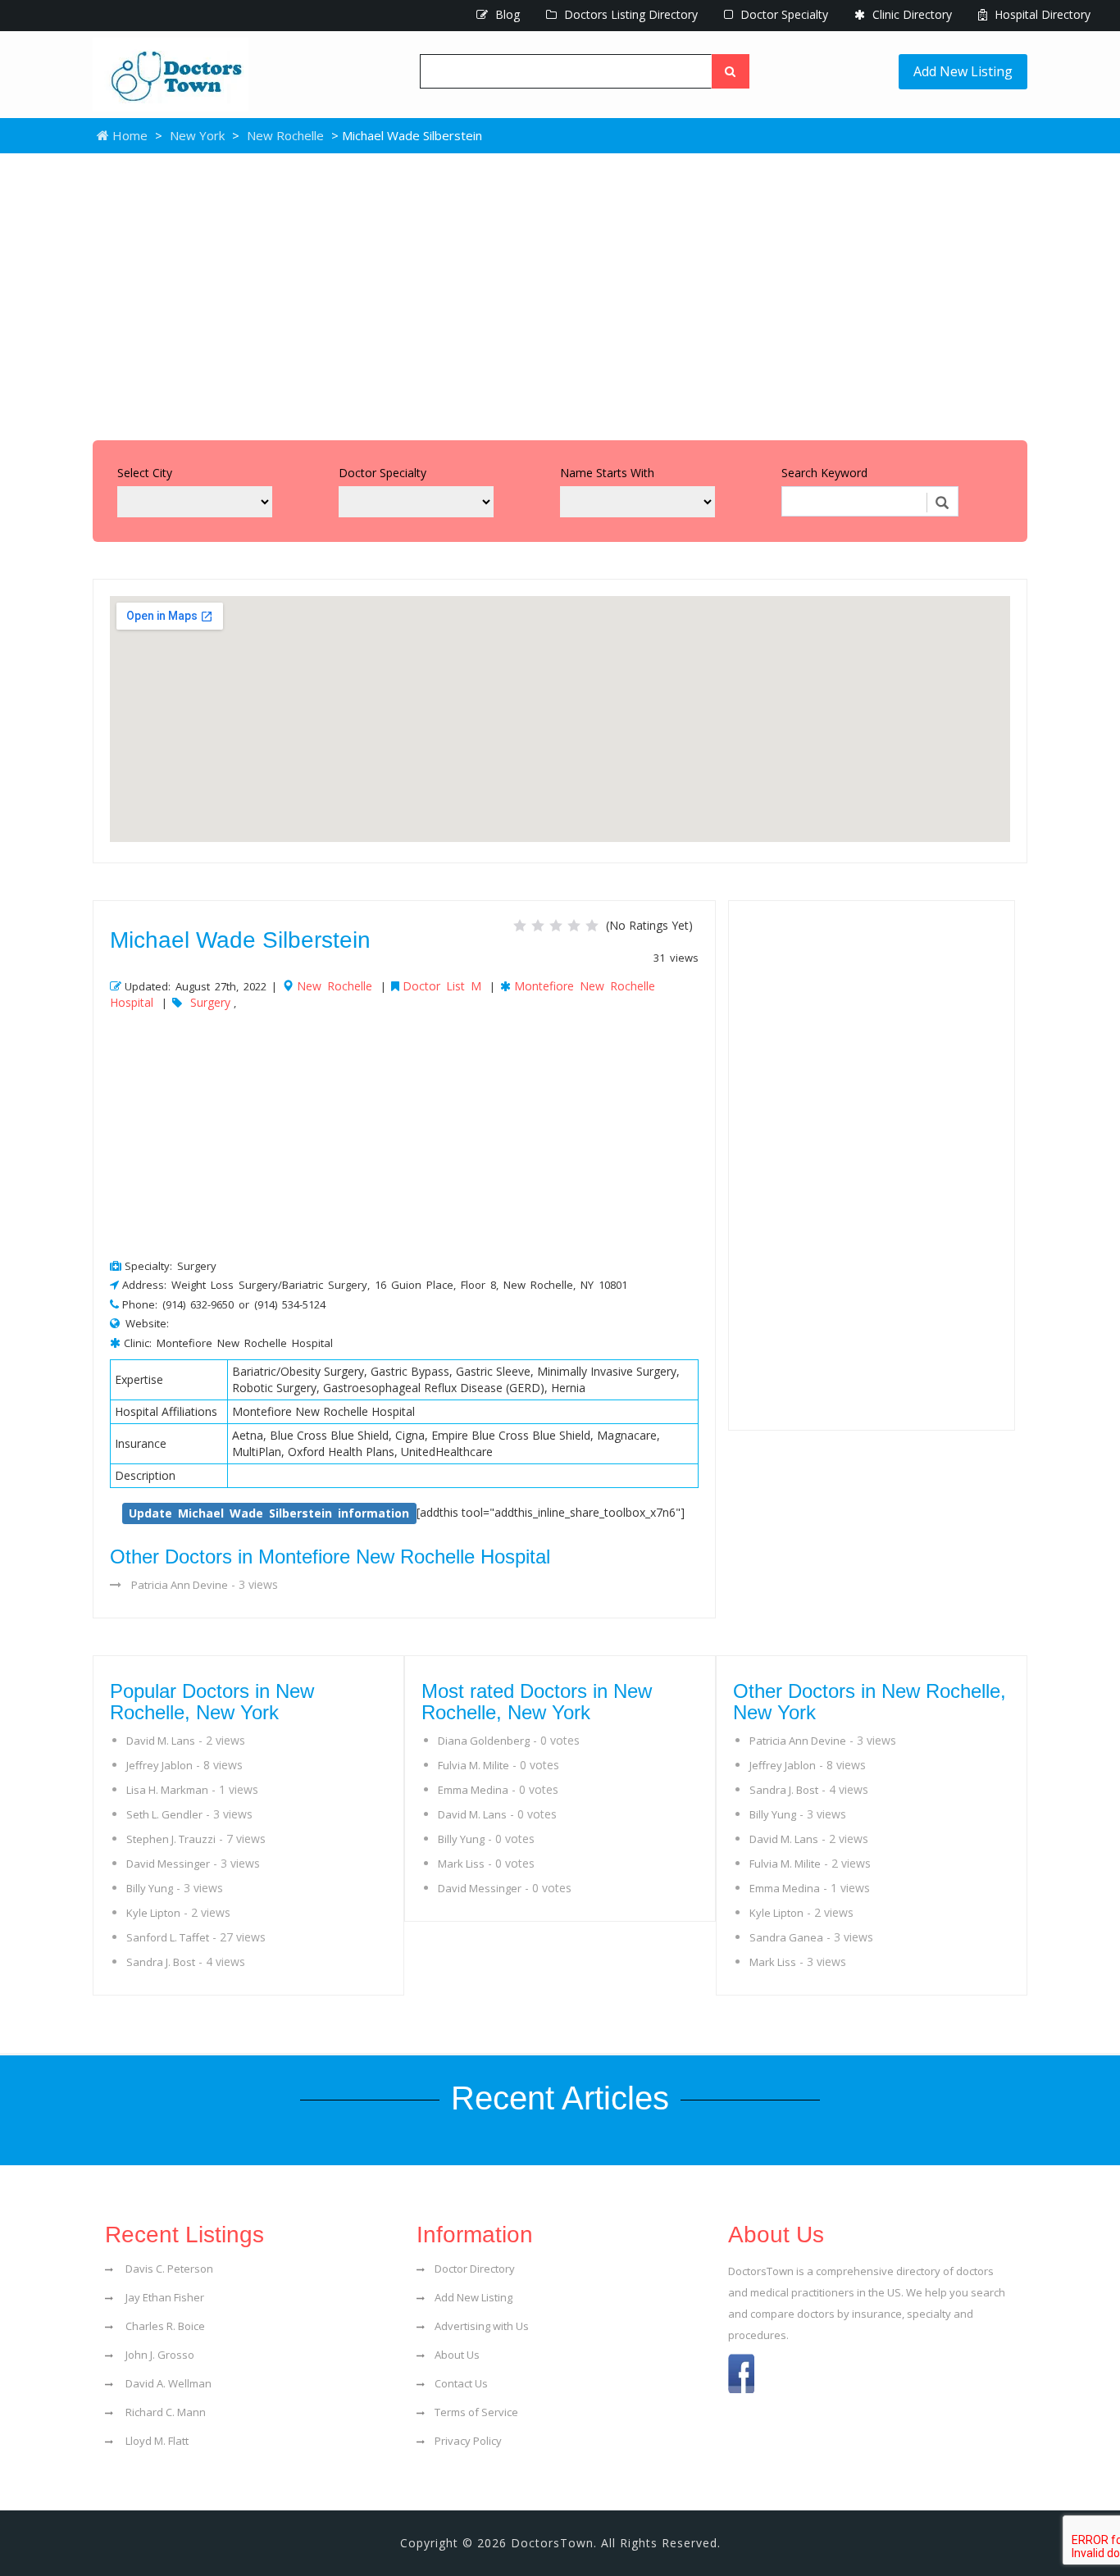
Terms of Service (476, 2412)
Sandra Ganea (786, 1937)
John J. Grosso (159, 2355)
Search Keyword (824, 473)
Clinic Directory (911, 14)
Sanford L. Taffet (168, 1937)
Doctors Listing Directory (629, 14)
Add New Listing (963, 71)
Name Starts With (607, 473)
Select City (145, 473)
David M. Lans (161, 1741)
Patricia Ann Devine (180, 1585)
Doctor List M (442, 986)
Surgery (210, 1002)
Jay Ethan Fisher (164, 2297)
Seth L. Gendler (164, 1814)
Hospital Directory (1041, 14)
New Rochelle (285, 135)
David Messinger (168, 1864)
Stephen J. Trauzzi (171, 1839)
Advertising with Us (482, 2326)
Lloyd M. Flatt (156, 2441)
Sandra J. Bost (161, 1962)
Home (128, 135)
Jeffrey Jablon (159, 1765)
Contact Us (461, 2383)
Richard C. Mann (164, 2412)
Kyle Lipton (153, 1913)
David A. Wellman (167, 2383)
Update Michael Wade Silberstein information (269, 1513)
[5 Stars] (592, 926)
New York (197, 135)
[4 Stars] (574, 926)
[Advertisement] (560, 293)
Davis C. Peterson (168, 2269)
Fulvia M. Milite (473, 1765)
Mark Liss (461, 1864)
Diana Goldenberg (484, 1741)
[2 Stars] (538, 926)
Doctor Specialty (783, 14)
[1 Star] (520, 926)
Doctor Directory (475, 2269)
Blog (506, 14)
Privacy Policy (468, 2441)
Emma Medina (473, 1790)
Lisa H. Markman (167, 1790)
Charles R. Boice (164, 2326)
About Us (457, 2355)
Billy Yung (150, 1888)
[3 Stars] (556, 926)
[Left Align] (731, 71)
